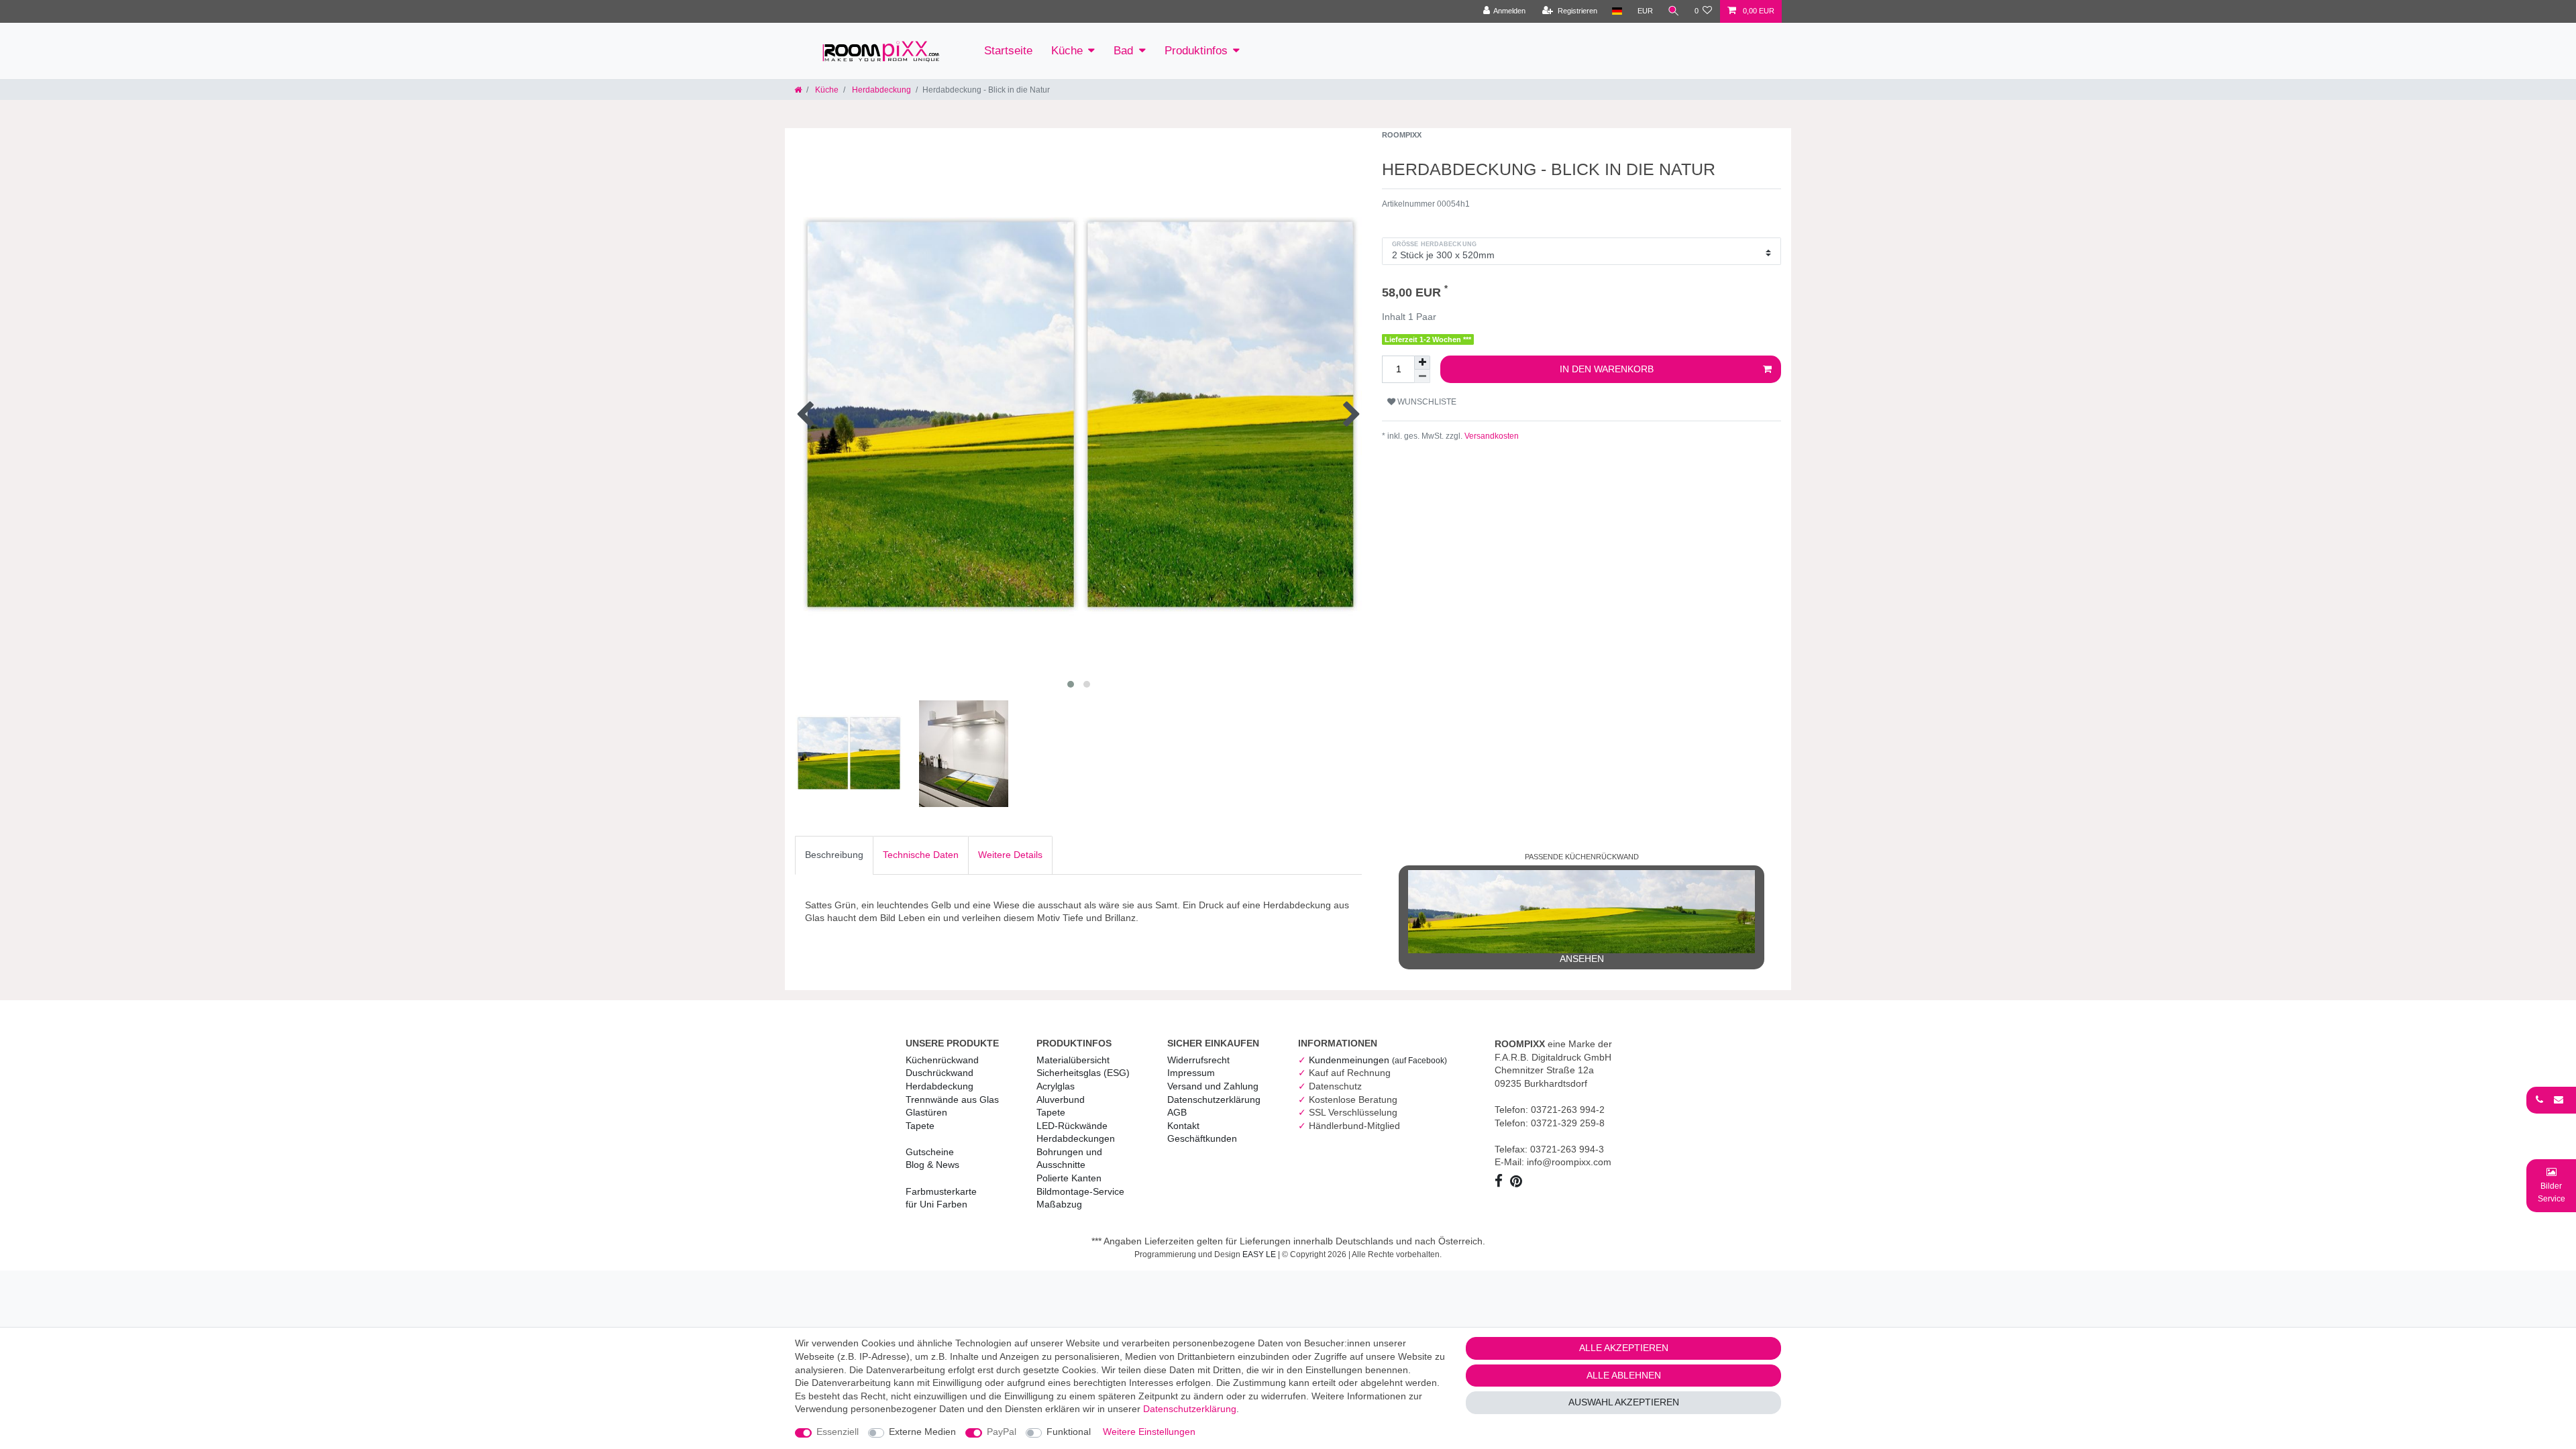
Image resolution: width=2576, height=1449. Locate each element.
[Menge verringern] (1422, 376)
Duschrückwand (940, 1073)
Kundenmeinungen (1378, 1060)
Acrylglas (1056, 1086)
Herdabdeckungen (1076, 1138)
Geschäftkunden (1202, 1138)
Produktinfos (1196, 51)
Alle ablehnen (1624, 1375)
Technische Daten (921, 855)
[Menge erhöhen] (1422, 363)
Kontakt (1183, 1126)
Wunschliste (1426, 402)
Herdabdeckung (880, 90)
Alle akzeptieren (1624, 1348)
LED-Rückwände (1072, 1126)
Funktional (1069, 1432)
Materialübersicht (1073, 1060)
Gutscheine (930, 1152)
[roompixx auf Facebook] (1501, 1183)
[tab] (834, 855)
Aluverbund (1061, 1099)
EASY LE (1259, 1254)
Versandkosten (1491, 436)
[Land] (1617, 11)
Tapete (920, 1126)
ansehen (1582, 959)
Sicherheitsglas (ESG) (1083, 1073)
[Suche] (1674, 11)
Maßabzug (1059, 1204)
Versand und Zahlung (1213, 1086)
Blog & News (932, 1165)
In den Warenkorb (1607, 369)
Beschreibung (834, 855)
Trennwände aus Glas (952, 1099)
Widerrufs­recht (1198, 1060)
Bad (1123, 51)
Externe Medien (922, 1432)
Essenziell (838, 1432)
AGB (1177, 1112)
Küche (1067, 51)
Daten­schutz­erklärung (1214, 1099)
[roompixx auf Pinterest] (1518, 1183)
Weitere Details (1010, 855)
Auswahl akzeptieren (1624, 1402)
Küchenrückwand (942, 1060)
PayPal (1002, 1432)
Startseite (1008, 51)
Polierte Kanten (1069, 1178)
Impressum (1191, 1073)
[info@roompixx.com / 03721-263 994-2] (2551, 1099)
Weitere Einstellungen (1149, 1432)
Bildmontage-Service (1080, 1191)
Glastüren (926, 1112)
